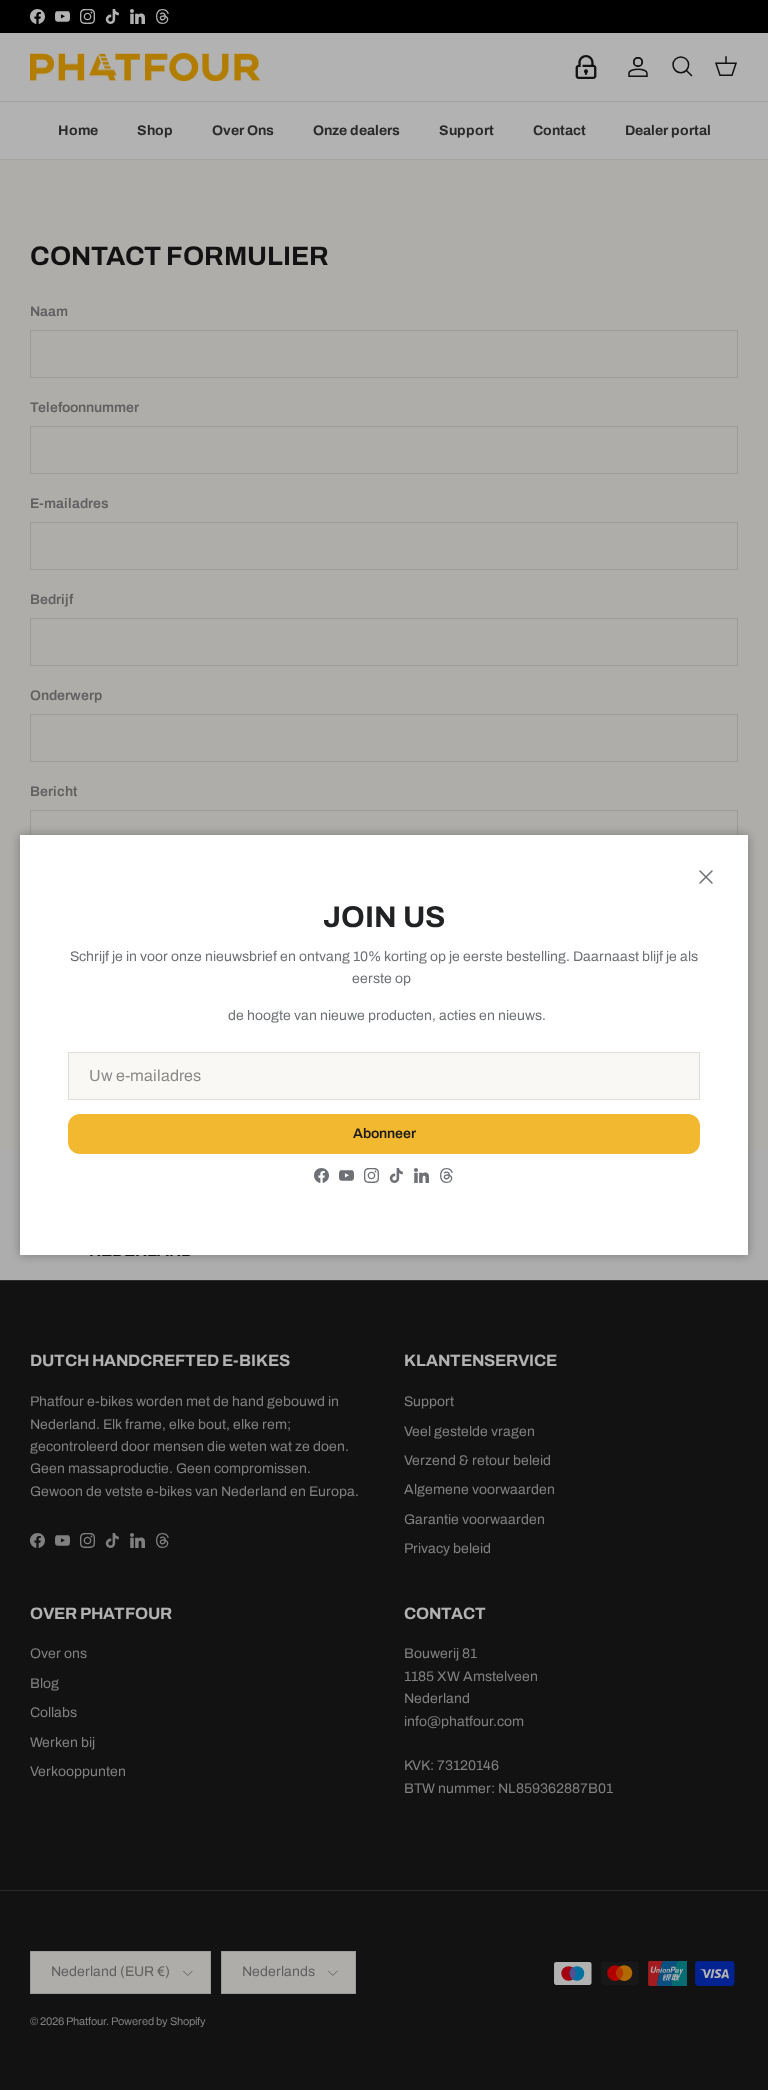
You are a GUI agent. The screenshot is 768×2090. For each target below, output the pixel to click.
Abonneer (384, 1133)
